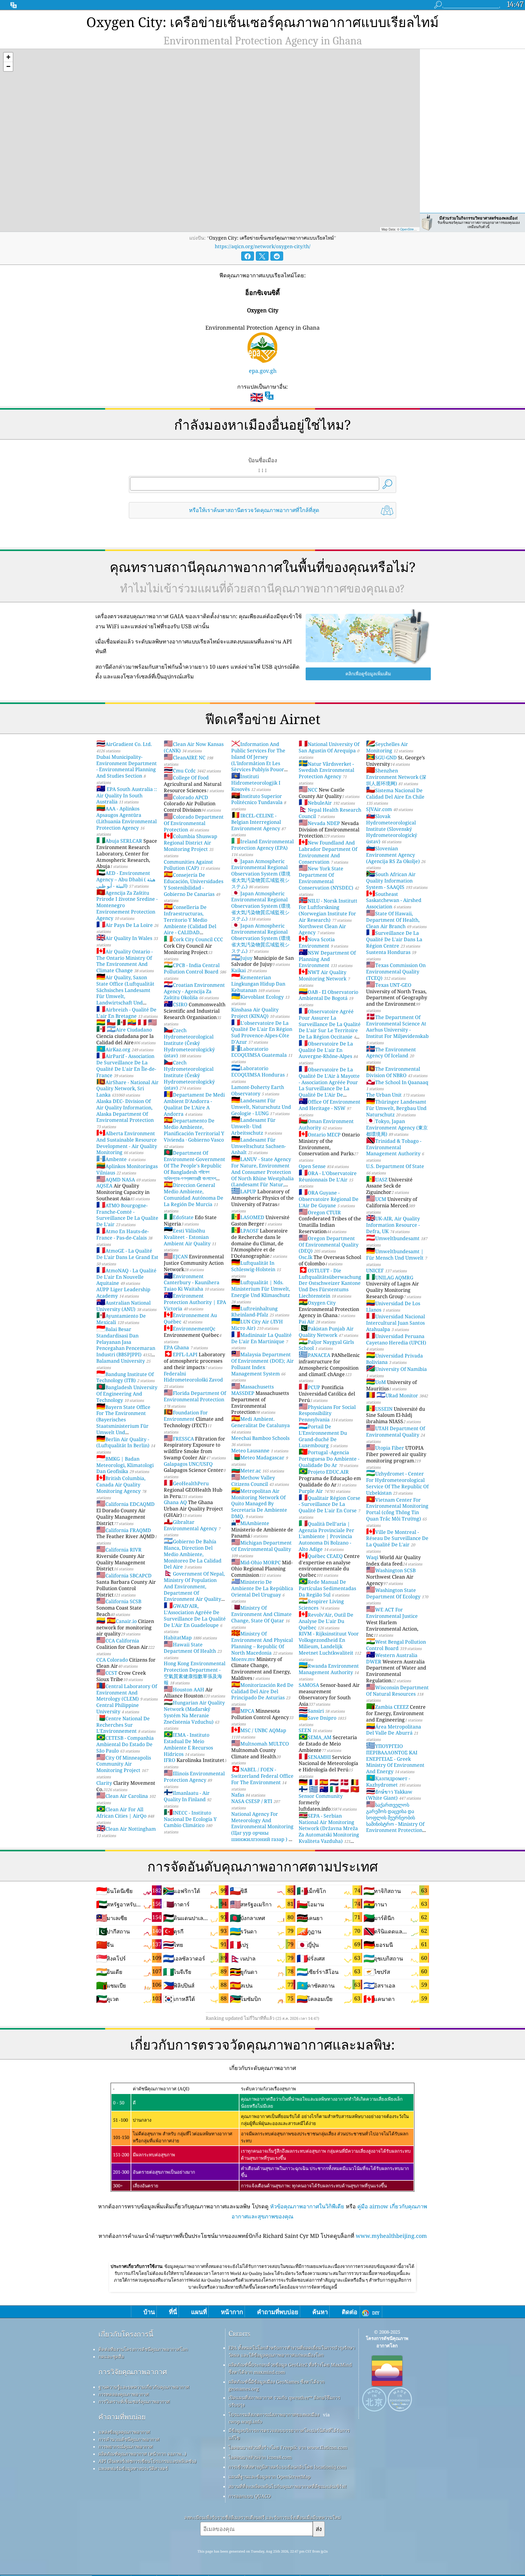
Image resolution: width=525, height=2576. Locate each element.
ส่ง (319, 2529)
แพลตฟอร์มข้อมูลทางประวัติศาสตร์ (133, 2468)
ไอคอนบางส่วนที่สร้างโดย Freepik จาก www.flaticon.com (288, 2447)
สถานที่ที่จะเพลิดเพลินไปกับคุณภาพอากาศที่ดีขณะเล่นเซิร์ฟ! (288, 2486)
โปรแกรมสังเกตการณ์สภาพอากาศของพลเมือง (274, 2415)
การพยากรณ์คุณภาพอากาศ (126, 2446)
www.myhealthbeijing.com (391, 2236)
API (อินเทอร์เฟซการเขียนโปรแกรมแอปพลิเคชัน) (147, 2461)
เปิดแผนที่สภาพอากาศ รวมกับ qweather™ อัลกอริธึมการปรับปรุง (284, 2401)
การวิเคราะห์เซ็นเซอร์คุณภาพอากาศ (134, 2401)
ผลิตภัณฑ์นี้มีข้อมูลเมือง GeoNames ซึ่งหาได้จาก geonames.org (276, 2385)
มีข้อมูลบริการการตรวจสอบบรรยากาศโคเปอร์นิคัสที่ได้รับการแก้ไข (289, 2434)
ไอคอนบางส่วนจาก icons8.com (260, 2457)
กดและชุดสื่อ (111, 2356)
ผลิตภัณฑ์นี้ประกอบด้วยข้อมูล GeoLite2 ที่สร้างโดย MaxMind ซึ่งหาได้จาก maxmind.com (290, 2368)
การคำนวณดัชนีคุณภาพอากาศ (129, 2439)
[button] (8, 57)
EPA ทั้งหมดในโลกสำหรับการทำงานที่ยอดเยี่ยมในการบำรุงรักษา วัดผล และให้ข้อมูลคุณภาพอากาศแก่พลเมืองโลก (292, 2351)
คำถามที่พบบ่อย (122, 2417)
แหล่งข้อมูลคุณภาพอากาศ (124, 2432)
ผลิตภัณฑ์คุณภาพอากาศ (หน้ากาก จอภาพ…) (142, 2454)
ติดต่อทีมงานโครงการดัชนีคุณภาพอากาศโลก (143, 2349)
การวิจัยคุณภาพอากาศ (133, 2372)
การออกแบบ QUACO (250, 2496)
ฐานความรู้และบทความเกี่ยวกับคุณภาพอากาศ (144, 2387)
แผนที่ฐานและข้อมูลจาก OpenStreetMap (269, 2477)
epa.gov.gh (263, 371)
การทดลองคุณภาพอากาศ (124, 2394)
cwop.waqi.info (245, 2422)
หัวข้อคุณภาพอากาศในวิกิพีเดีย (307, 2206)
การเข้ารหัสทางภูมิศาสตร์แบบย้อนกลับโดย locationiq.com (287, 2467)
